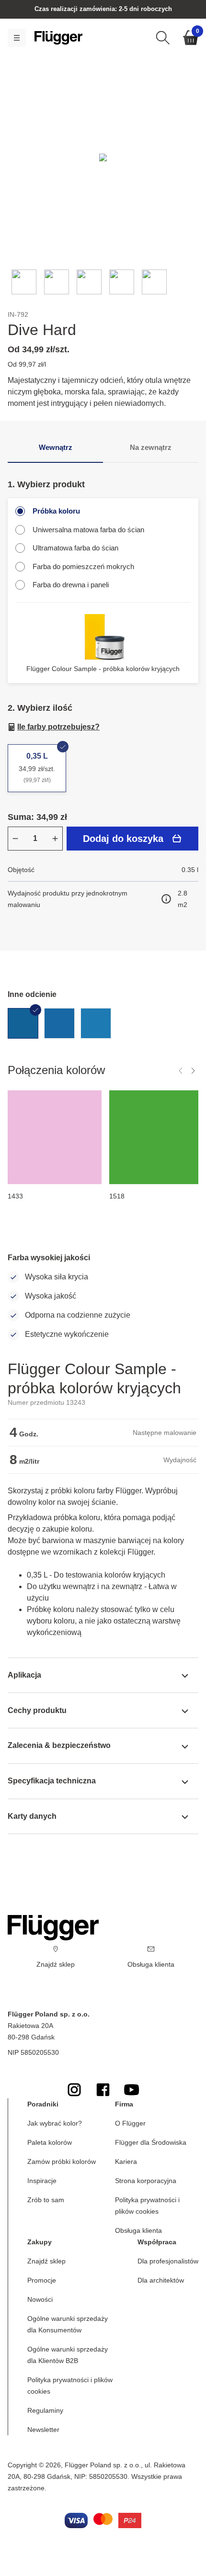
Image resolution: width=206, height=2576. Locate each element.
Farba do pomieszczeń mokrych (83, 566)
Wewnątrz (56, 447)
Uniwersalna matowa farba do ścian (88, 530)
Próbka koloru (56, 511)
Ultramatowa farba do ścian (75, 548)
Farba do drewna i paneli (71, 585)
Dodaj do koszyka (123, 839)
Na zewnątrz (151, 447)
